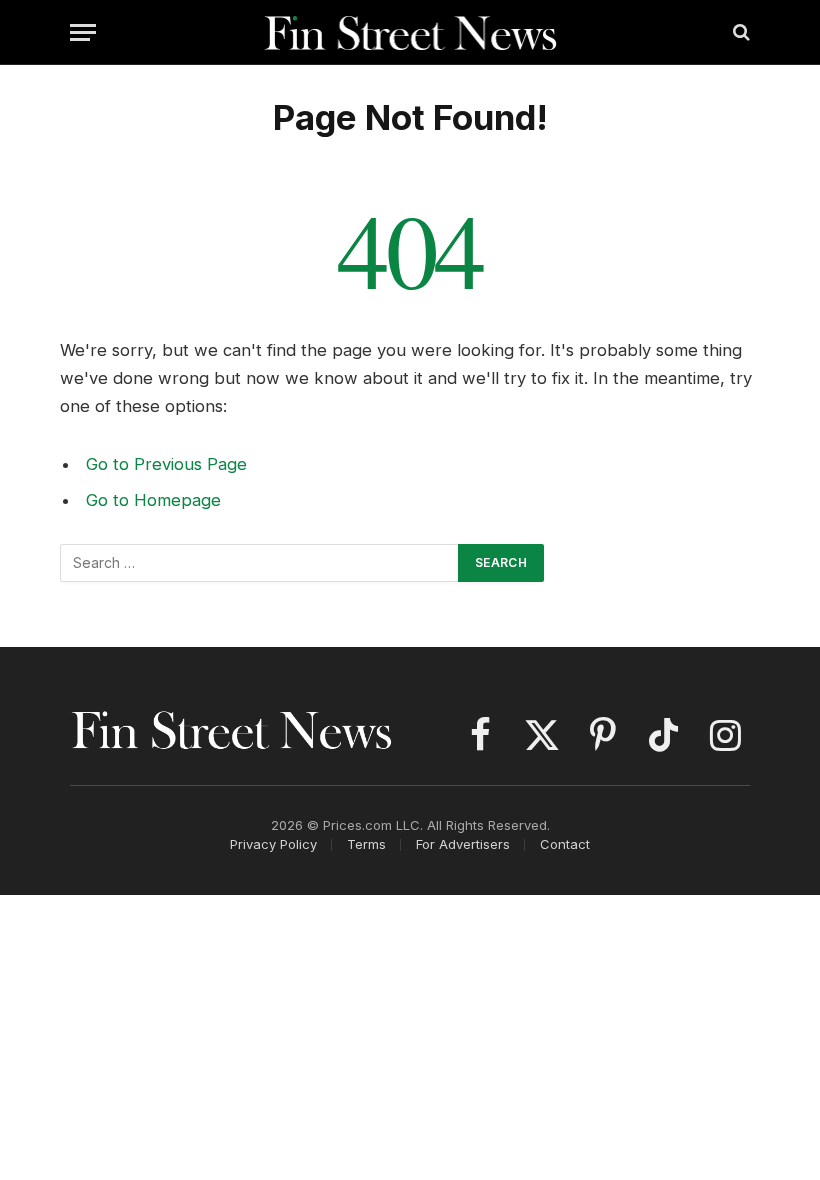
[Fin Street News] (410, 32)
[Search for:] (260, 563)
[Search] (739, 32)
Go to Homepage (153, 500)
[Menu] (83, 32)
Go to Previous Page (166, 464)
